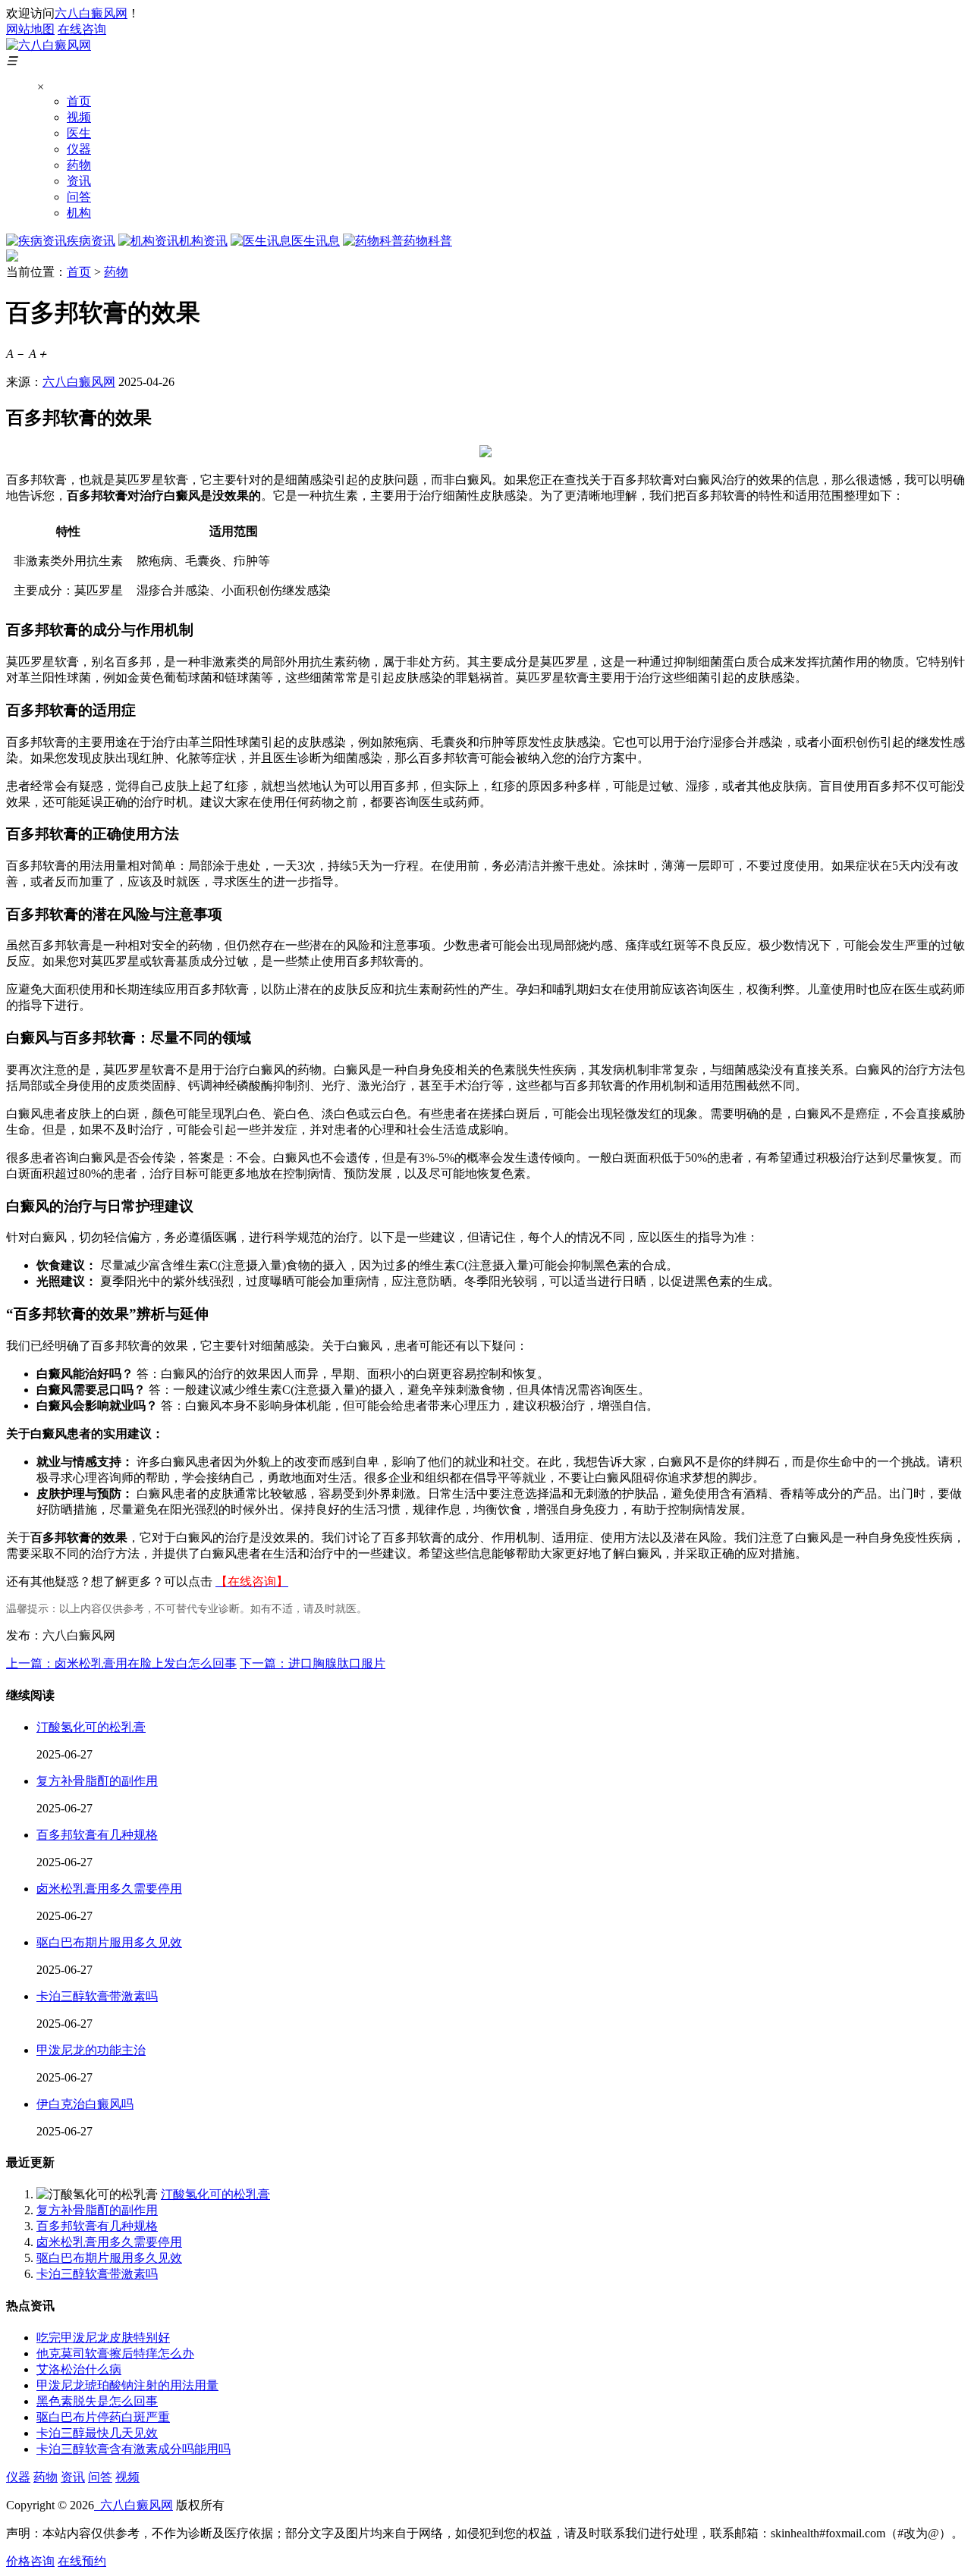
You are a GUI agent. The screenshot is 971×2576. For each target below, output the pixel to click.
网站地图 (30, 29)
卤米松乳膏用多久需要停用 (109, 1889)
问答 (79, 197)
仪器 (79, 149)
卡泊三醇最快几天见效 (97, 2433)
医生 (79, 133)
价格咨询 (30, 2561)
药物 (79, 165)
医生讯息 (316, 241)
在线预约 (82, 2561)
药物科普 (428, 241)
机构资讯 (203, 241)
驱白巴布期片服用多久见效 (109, 1942)
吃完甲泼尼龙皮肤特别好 (103, 2338)
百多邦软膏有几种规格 (97, 1835)
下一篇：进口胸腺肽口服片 (313, 1663)
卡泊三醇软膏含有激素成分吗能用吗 (134, 2449)
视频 (79, 117)
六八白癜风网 (91, 13)
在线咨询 (82, 29)
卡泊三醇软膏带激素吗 (97, 1996)
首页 (79, 101)
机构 (79, 213)
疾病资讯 (91, 241)
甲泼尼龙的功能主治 (91, 2050)
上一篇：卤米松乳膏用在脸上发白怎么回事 (121, 1663)
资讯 (79, 181)
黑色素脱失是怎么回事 (97, 2401)
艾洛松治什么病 (79, 2369)
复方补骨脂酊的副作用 (97, 1781)
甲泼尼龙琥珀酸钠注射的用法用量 (127, 2385)
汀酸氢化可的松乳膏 (91, 1727)
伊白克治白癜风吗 (85, 2104)
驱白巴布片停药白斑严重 (103, 2417)
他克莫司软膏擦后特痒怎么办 (115, 2353)
